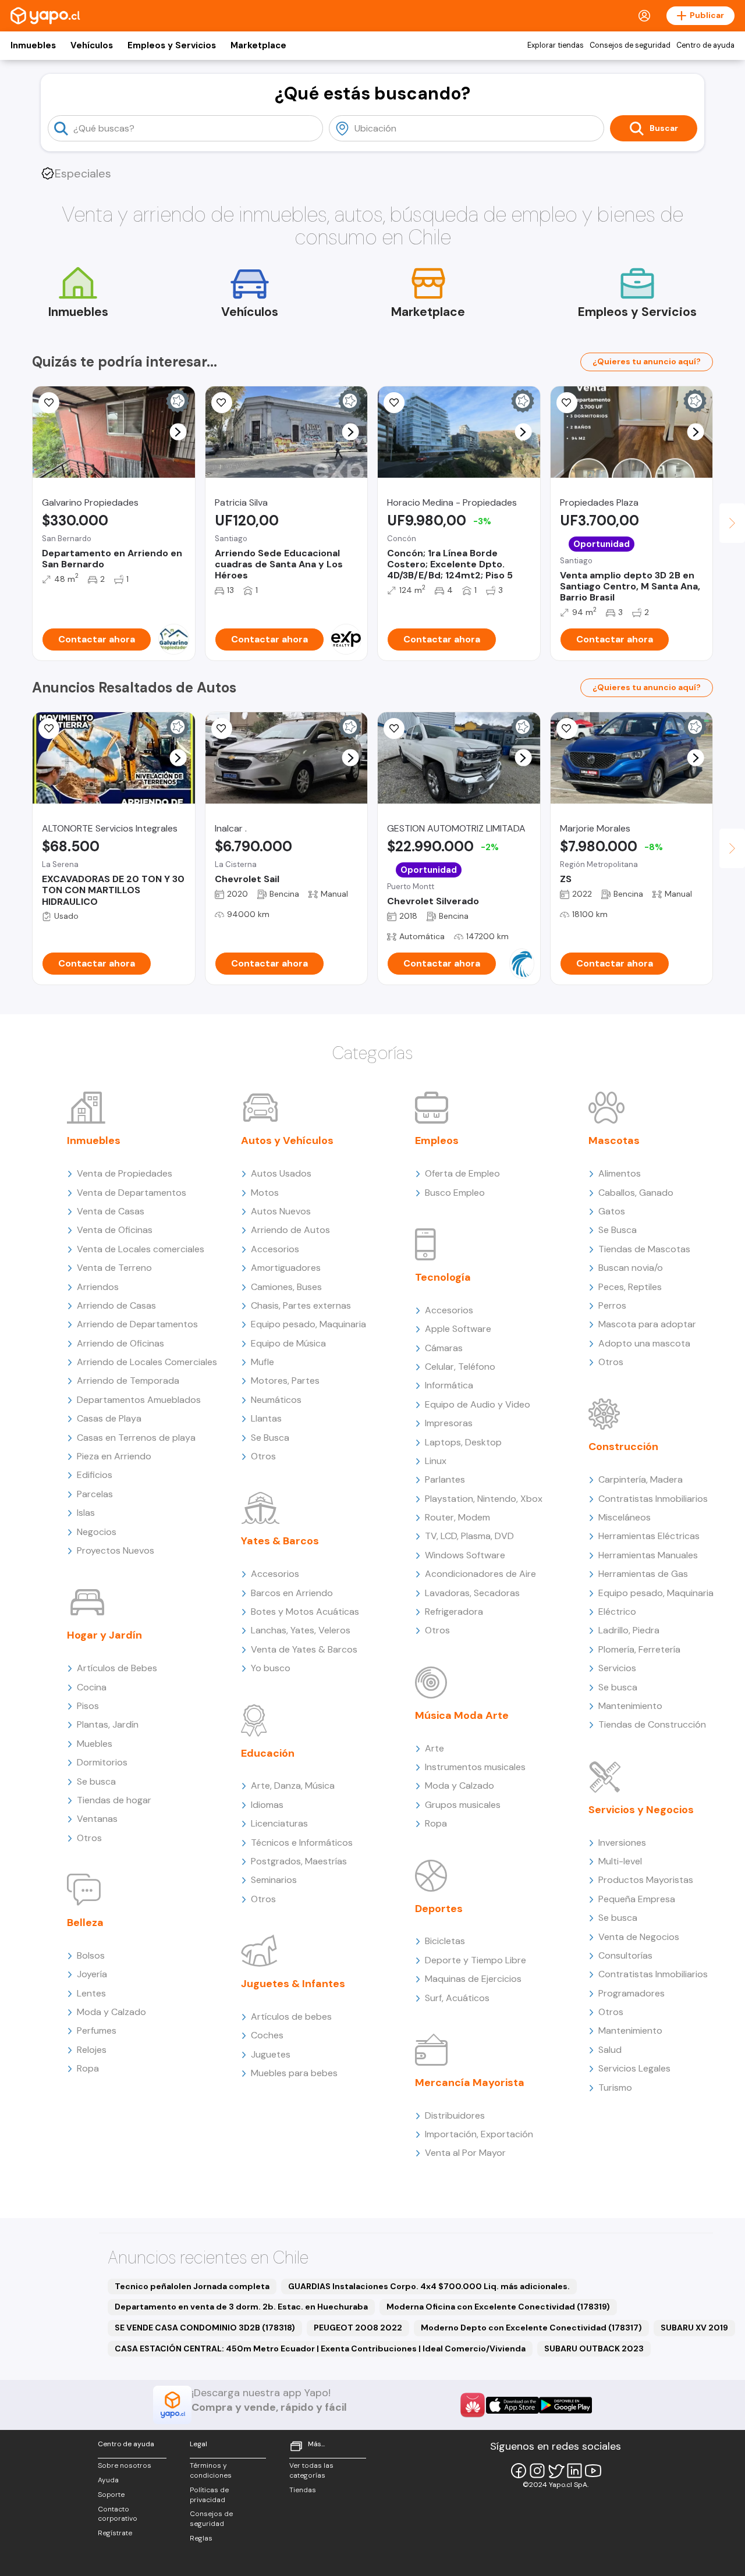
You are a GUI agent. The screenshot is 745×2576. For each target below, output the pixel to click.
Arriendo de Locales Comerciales (147, 1362)
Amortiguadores (286, 1268)
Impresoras (449, 1423)
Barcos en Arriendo (292, 1593)
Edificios (95, 1475)
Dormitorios (102, 1762)
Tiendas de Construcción (652, 1724)
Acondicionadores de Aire (480, 1574)
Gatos (612, 1211)
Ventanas (97, 1819)
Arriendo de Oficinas (120, 1343)
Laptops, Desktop (463, 1442)
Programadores (632, 1993)
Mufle (262, 1362)
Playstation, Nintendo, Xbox (484, 1499)
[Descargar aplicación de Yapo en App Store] (512, 2405)
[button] (178, 432)
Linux (436, 1461)
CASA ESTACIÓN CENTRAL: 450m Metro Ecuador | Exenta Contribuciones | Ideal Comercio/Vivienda (320, 2348)
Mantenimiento (630, 1706)
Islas (86, 1513)
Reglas (201, 2538)
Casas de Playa (109, 1418)
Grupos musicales (463, 1805)
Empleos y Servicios (172, 45)
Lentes (91, 1993)
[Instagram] (537, 2471)
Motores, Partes (285, 1381)
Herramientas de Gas (643, 1574)
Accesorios (275, 1249)
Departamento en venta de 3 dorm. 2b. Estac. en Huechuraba (241, 2307)
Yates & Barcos (280, 1541)
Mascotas (614, 1140)
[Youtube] (593, 2471)
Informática (449, 1385)
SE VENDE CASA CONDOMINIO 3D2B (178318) (205, 2328)
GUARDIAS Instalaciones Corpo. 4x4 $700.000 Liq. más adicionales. (429, 2286)
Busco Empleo (455, 1193)
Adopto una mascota (644, 1343)
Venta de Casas (111, 1211)
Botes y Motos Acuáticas (305, 1612)
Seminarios (274, 1880)
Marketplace (258, 45)
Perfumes (97, 2030)
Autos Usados (281, 1173)
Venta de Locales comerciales (141, 1249)
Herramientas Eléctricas (649, 1536)
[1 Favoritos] (567, 403)
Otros (89, 1838)
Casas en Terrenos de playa (136, 1438)
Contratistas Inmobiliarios (653, 1499)
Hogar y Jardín (104, 1635)
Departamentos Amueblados (139, 1400)
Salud (610, 2050)
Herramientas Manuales (648, 1555)
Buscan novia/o (631, 1268)
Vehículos (92, 45)
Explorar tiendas (556, 45)
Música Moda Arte (462, 1715)
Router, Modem (457, 1517)
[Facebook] (519, 2471)
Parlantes (445, 1479)
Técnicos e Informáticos (302, 1843)
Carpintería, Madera (641, 1479)
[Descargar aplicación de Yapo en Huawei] (473, 2405)
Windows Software (465, 1555)
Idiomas (267, 1805)
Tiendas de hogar (114, 1800)
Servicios (617, 1668)
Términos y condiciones (211, 2470)
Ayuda (108, 2480)
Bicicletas (445, 1941)
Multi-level (620, 1861)
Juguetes (271, 2054)
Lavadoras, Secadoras (472, 1593)
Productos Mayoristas (646, 1880)
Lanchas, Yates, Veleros (301, 1630)
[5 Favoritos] (49, 403)
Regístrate (115, 2533)
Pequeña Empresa (637, 1899)
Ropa (88, 2068)
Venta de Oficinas (115, 1230)
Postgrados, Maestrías (299, 1861)
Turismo (615, 2088)
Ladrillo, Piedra (629, 1630)
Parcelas (95, 1494)
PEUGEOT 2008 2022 (358, 2328)
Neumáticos (276, 1400)
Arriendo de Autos (290, 1230)
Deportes (439, 1909)
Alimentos (620, 1173)
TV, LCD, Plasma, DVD (469, 1536)
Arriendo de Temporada (128, 1381)
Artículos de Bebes (117, 1668)
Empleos (437, 1140)
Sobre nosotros (125, 2465)
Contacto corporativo (118, 2514)
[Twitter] (556, 2471)
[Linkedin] (574, 2471)
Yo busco (271, 1668)
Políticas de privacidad (209, 2495)
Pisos (88, 1706)
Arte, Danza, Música (293, 1786)
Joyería (92, 1974)
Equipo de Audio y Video (478, 1404)
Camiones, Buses (286, 1287)
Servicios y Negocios (641, 1810)
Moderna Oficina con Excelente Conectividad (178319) (498, 2307)
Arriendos (98, 1287)
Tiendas (303, 2490)
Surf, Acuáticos (457, 1998)
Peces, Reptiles (630, 1287)
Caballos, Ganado (636, 1193)
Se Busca (270, 1438)
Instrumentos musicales (475, 1767)
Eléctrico (617, 1612)
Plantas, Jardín (108, 1724)
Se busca (96, 1781)
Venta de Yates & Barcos (304, 1649)
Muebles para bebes (294, 2073)
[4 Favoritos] (394, 729)
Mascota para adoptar (647, 1324)
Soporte (111, 2495)
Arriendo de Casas (116, 1305)
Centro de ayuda (705, 45)
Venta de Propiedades (125, 1173)
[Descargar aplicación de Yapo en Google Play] (565, 2405)
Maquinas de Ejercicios (473, 1979)
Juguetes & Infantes (293, 1984)
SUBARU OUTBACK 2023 (594, 2348)
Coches (267, 2035)
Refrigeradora (454, 1612)
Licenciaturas (279, 1823)
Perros (612, 1305)
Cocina (92, 1687)
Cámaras (444, 1348)
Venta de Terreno (114, 1268)
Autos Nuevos (281, 1211)
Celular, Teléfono (460, 1367)
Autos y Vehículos (287, 1140)
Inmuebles (33, 45)
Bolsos (91, 1955)
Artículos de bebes (291, 2017)
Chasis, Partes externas (301, 1305)
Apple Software (458, 1329)
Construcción (623, 1447)
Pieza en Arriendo (114, 1456)
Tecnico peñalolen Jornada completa (192, 2286)
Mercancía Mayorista (470, 2083)
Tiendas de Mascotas (644, 1249)
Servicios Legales (634, 2068)
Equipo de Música (288, 1343)
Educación (268, 1753)
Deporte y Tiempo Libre (476, 1960)
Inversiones (622, 1843)
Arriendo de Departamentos (137, 1324)
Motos (265, 1193)
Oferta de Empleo (462, 1173)
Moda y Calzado (111, 2012)
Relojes (92, 2050)
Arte (434, 1748)
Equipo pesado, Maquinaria (308, 1324)
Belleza (85, 1923)
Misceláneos (625, 1517)
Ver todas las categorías (311, 2470)
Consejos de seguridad (630, 45)
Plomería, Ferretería (639, 1649)
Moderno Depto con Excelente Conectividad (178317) (531, 2328)
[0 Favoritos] (394, 403)
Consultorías (625, 1955)
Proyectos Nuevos (116, 1550)
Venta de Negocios (639, 1937)
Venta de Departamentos (132, 1193)
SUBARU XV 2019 (694, 2328)
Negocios (97, 1532)
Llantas (266, 1418)
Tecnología (443, 1277)
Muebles (95, 1744)
